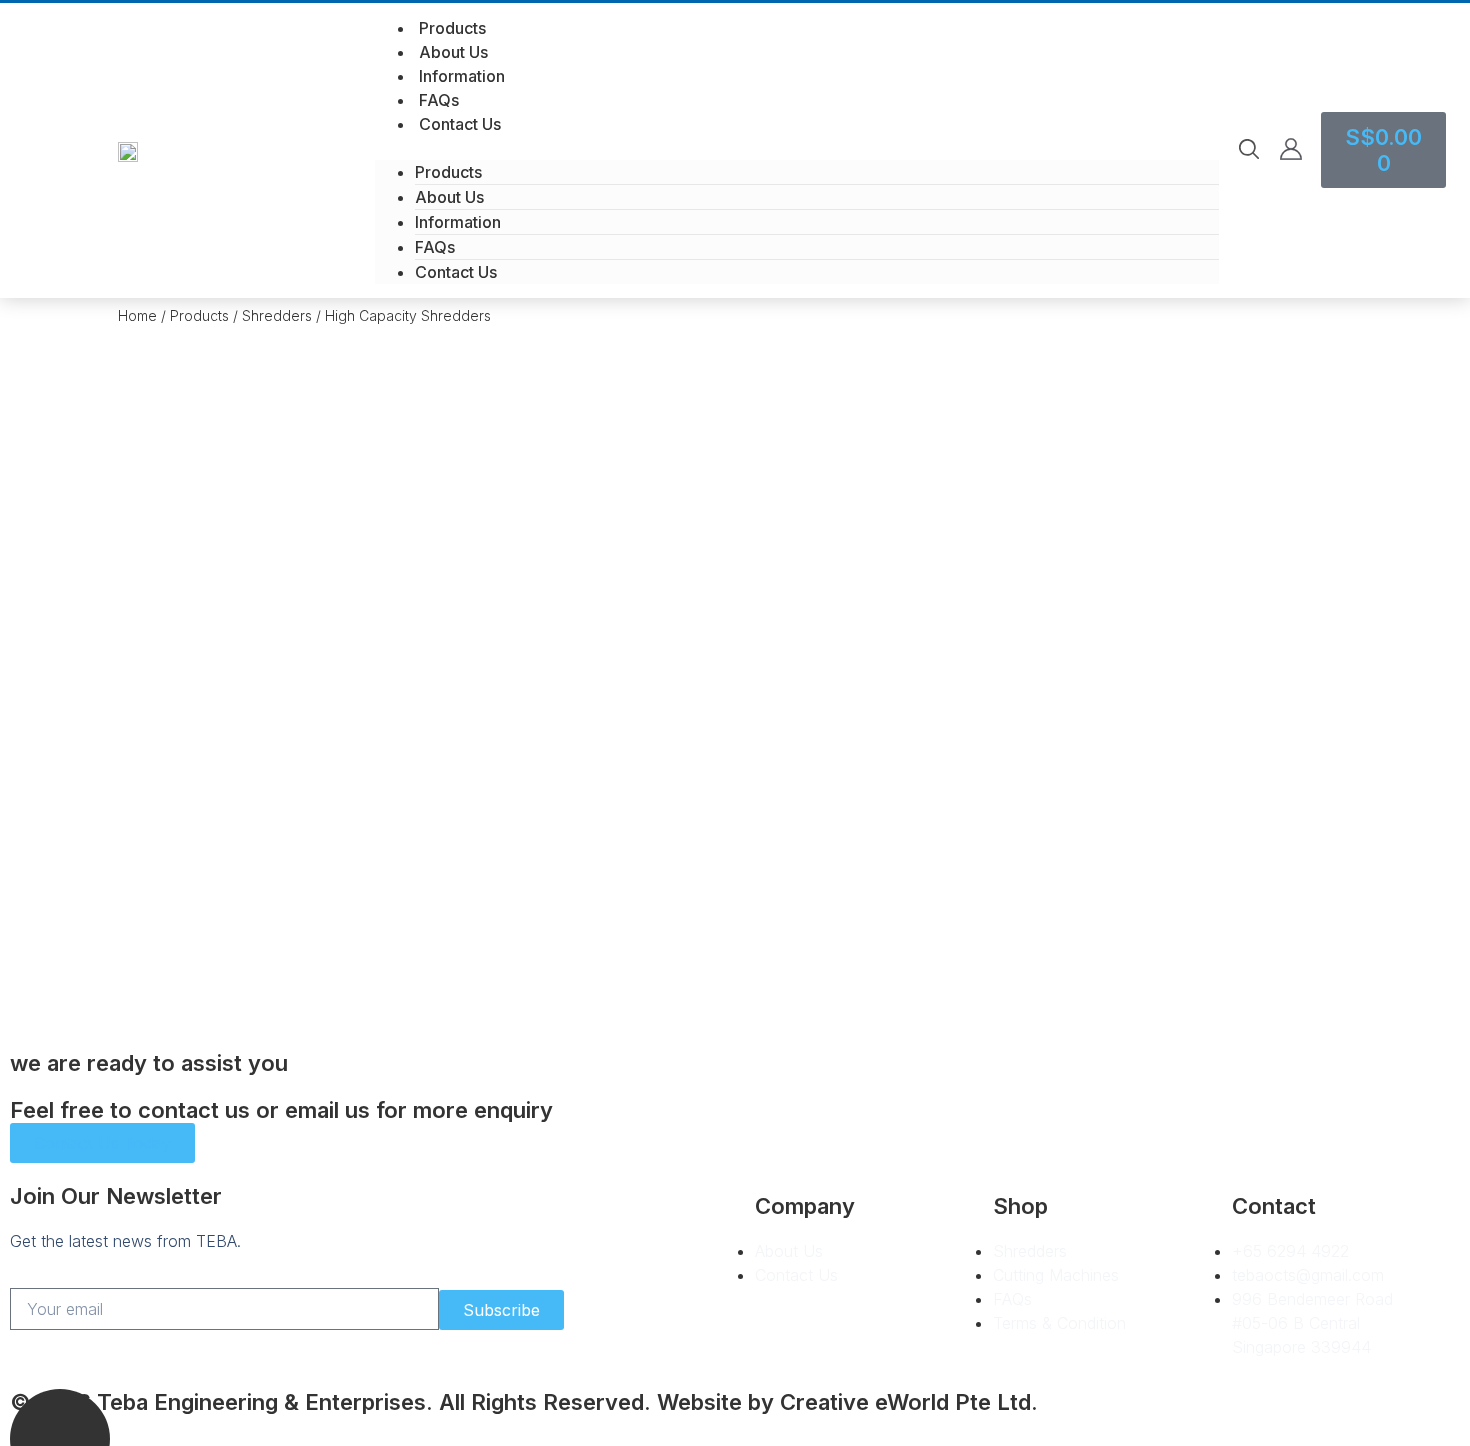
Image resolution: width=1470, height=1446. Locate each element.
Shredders (277, 315)
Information (462, 76)
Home (137, 315)
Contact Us (460, 124)
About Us (453, 52)
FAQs (439, 100)
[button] (797, 148)
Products (452, 28)
